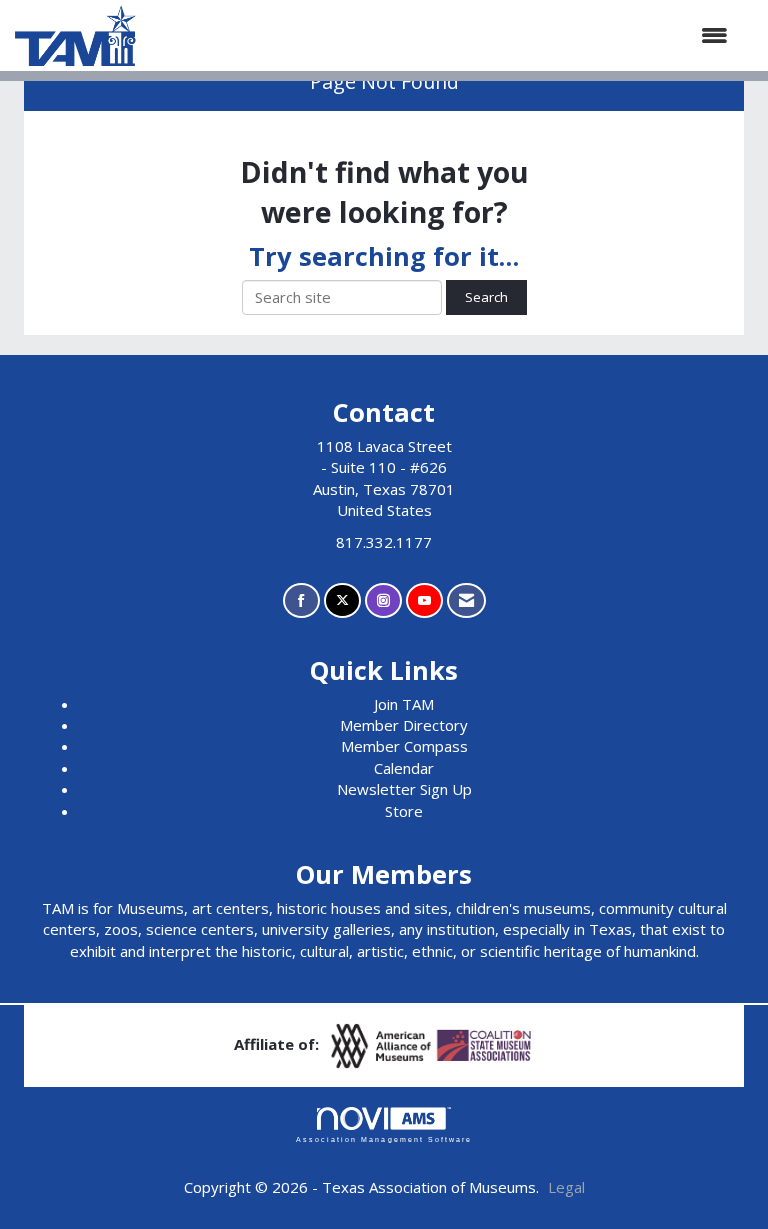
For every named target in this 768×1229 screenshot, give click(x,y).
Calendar (404, 768)
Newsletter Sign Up (404, 789)
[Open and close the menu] (442, 35)
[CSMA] (485, 1044)
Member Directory (404, 725)
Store (404, 811)
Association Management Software (384, 1139)
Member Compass (404, 746)
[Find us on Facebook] (301, 600)
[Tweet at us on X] (342, 600)
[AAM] (383, 1044)
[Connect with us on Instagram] (383, 600)
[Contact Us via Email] (466, 600)
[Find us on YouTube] (424, 600)
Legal (566, 1187)
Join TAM (404, 704)
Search (486, 297)
